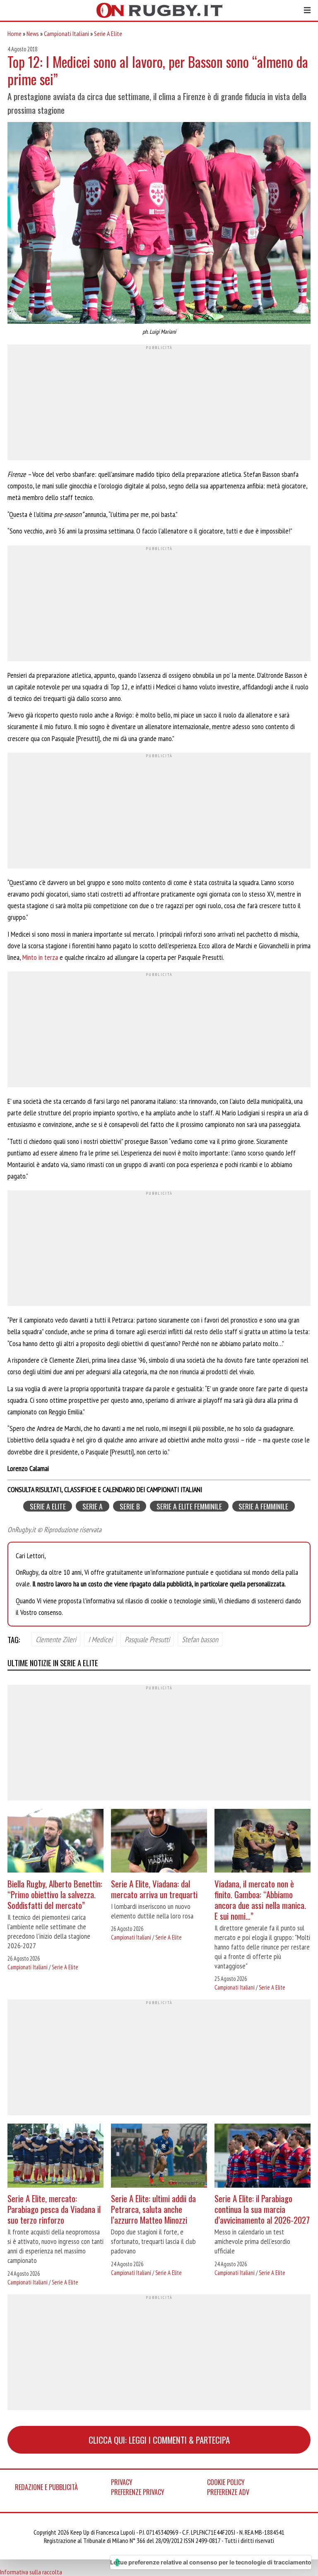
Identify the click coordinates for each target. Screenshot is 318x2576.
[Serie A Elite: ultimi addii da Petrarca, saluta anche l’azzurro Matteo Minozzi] (159, 2157)
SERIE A (93, 1506)
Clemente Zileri (56, 1639)
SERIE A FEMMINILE (263, 1506)
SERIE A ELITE (48, 1506)
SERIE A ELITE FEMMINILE (189, 1506)
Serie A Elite (108, 33)
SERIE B (130, 1506)
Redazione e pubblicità (46, 2487)
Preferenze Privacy (138, 2492)
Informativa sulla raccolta (31, 2572)
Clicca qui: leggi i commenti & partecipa (159, 2440)
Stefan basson (200, 1639)
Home (14, 33)
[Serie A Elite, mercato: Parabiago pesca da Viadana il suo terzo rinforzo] (55, 2157)
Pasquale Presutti (147, 1639)
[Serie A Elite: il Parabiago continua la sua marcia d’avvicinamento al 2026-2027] (263, 2157)
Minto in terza (40, 957)
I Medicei (100, 1639)
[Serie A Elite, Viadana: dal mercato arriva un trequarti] (159, 1842)
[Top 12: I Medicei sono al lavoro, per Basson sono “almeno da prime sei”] (159, 224)
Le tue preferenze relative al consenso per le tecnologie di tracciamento (211, 2562)
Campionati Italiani (66, 33)
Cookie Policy (226, 2482)
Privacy (122, 2482)
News (33, 33)
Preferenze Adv (228, 2492)
